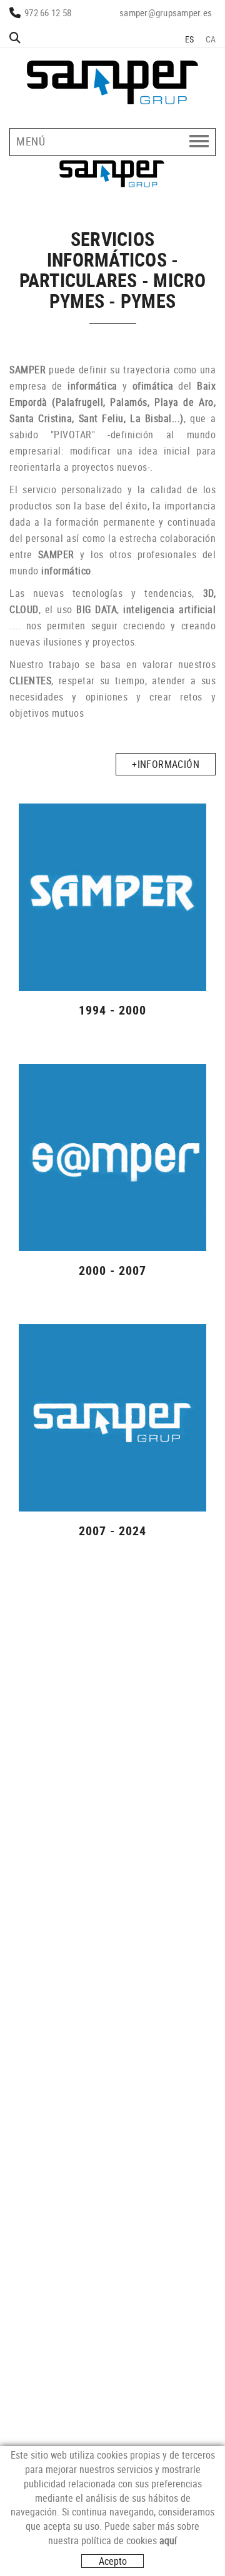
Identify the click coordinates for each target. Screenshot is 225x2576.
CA (211, 39)
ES (190, 39)
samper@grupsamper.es (166, 12)
